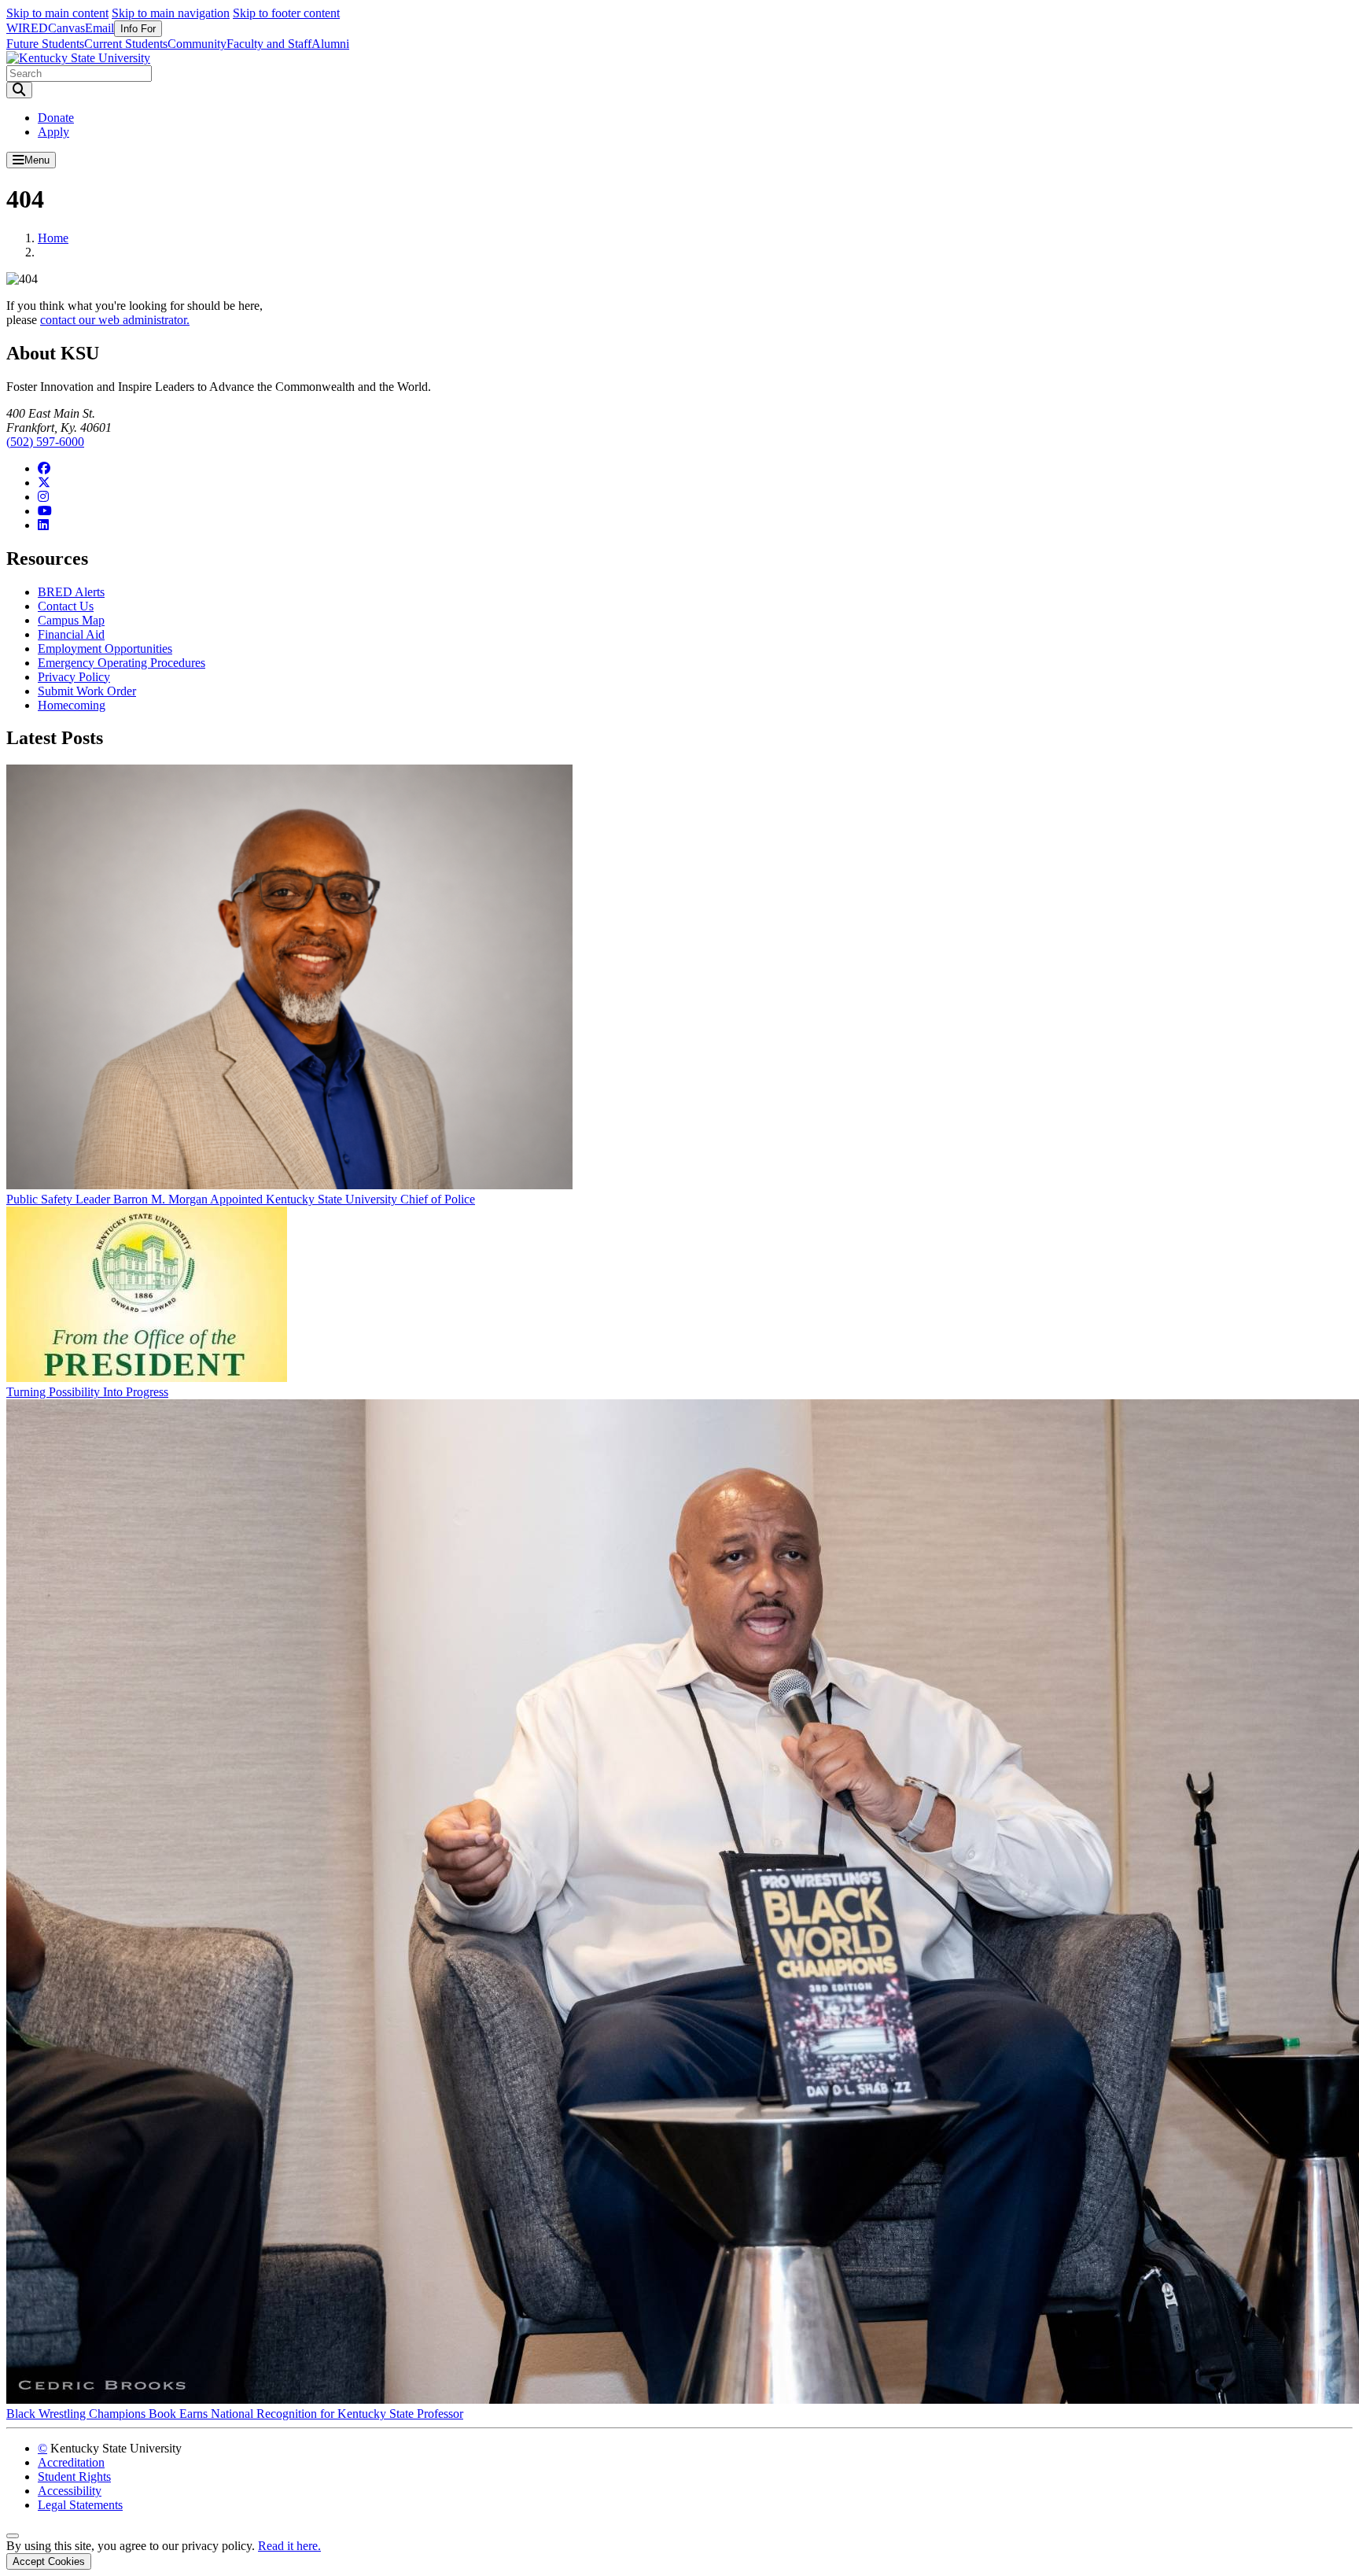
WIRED (27, 28)
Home (53, 238)
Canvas (66, 28)
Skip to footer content (286, 13)
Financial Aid (71, 634)
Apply (53, 132)
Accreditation (71, 2462)
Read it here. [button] (289, 2546)
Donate (56, 118)
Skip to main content (57, 13)
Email (99, 28)
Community (197, 44)
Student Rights (74, 2476)
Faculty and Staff (269, 44)
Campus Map (71, 620)
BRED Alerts (71, 592)
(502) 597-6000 (45, 442)
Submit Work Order (87, 691)
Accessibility (70, 2491)
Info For (138, 29)
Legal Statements (80, 2505)
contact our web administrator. (115, 320)
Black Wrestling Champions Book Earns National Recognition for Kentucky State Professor (235, 2414)
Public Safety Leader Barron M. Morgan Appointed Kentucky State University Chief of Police (241, 1199)
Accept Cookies (49, 2561)
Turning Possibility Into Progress (87, 1392)
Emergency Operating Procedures (122, 663)
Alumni (330, 44)
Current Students (126, 44)
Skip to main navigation (171, 13)
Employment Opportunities (105, 649)
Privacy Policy (74, 677)
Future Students (45, 44)
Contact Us (66, 606)
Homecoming (72, 705)
